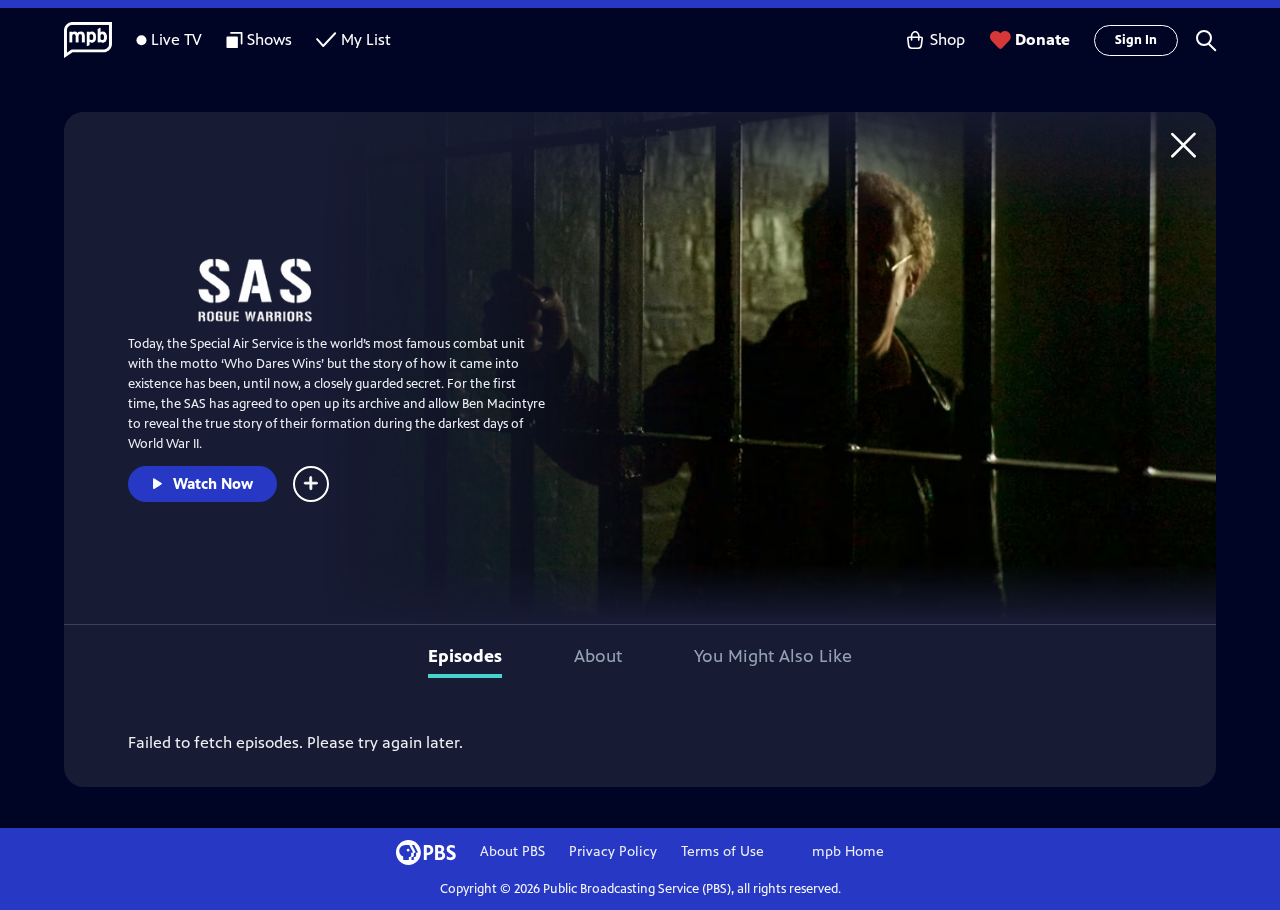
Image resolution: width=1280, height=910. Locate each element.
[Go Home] (1183, 144)
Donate (1042, 39)
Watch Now (213, 483)
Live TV (176, 39)
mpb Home (848, 851)
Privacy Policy (613, 851)
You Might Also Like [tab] (773, 656)
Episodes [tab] (465, 656)
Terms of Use (722, 851)
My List (366, 39)
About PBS (512, 851)
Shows (269, 39)
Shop (947, 39)
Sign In (1136, 40)
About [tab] (598, 656)
